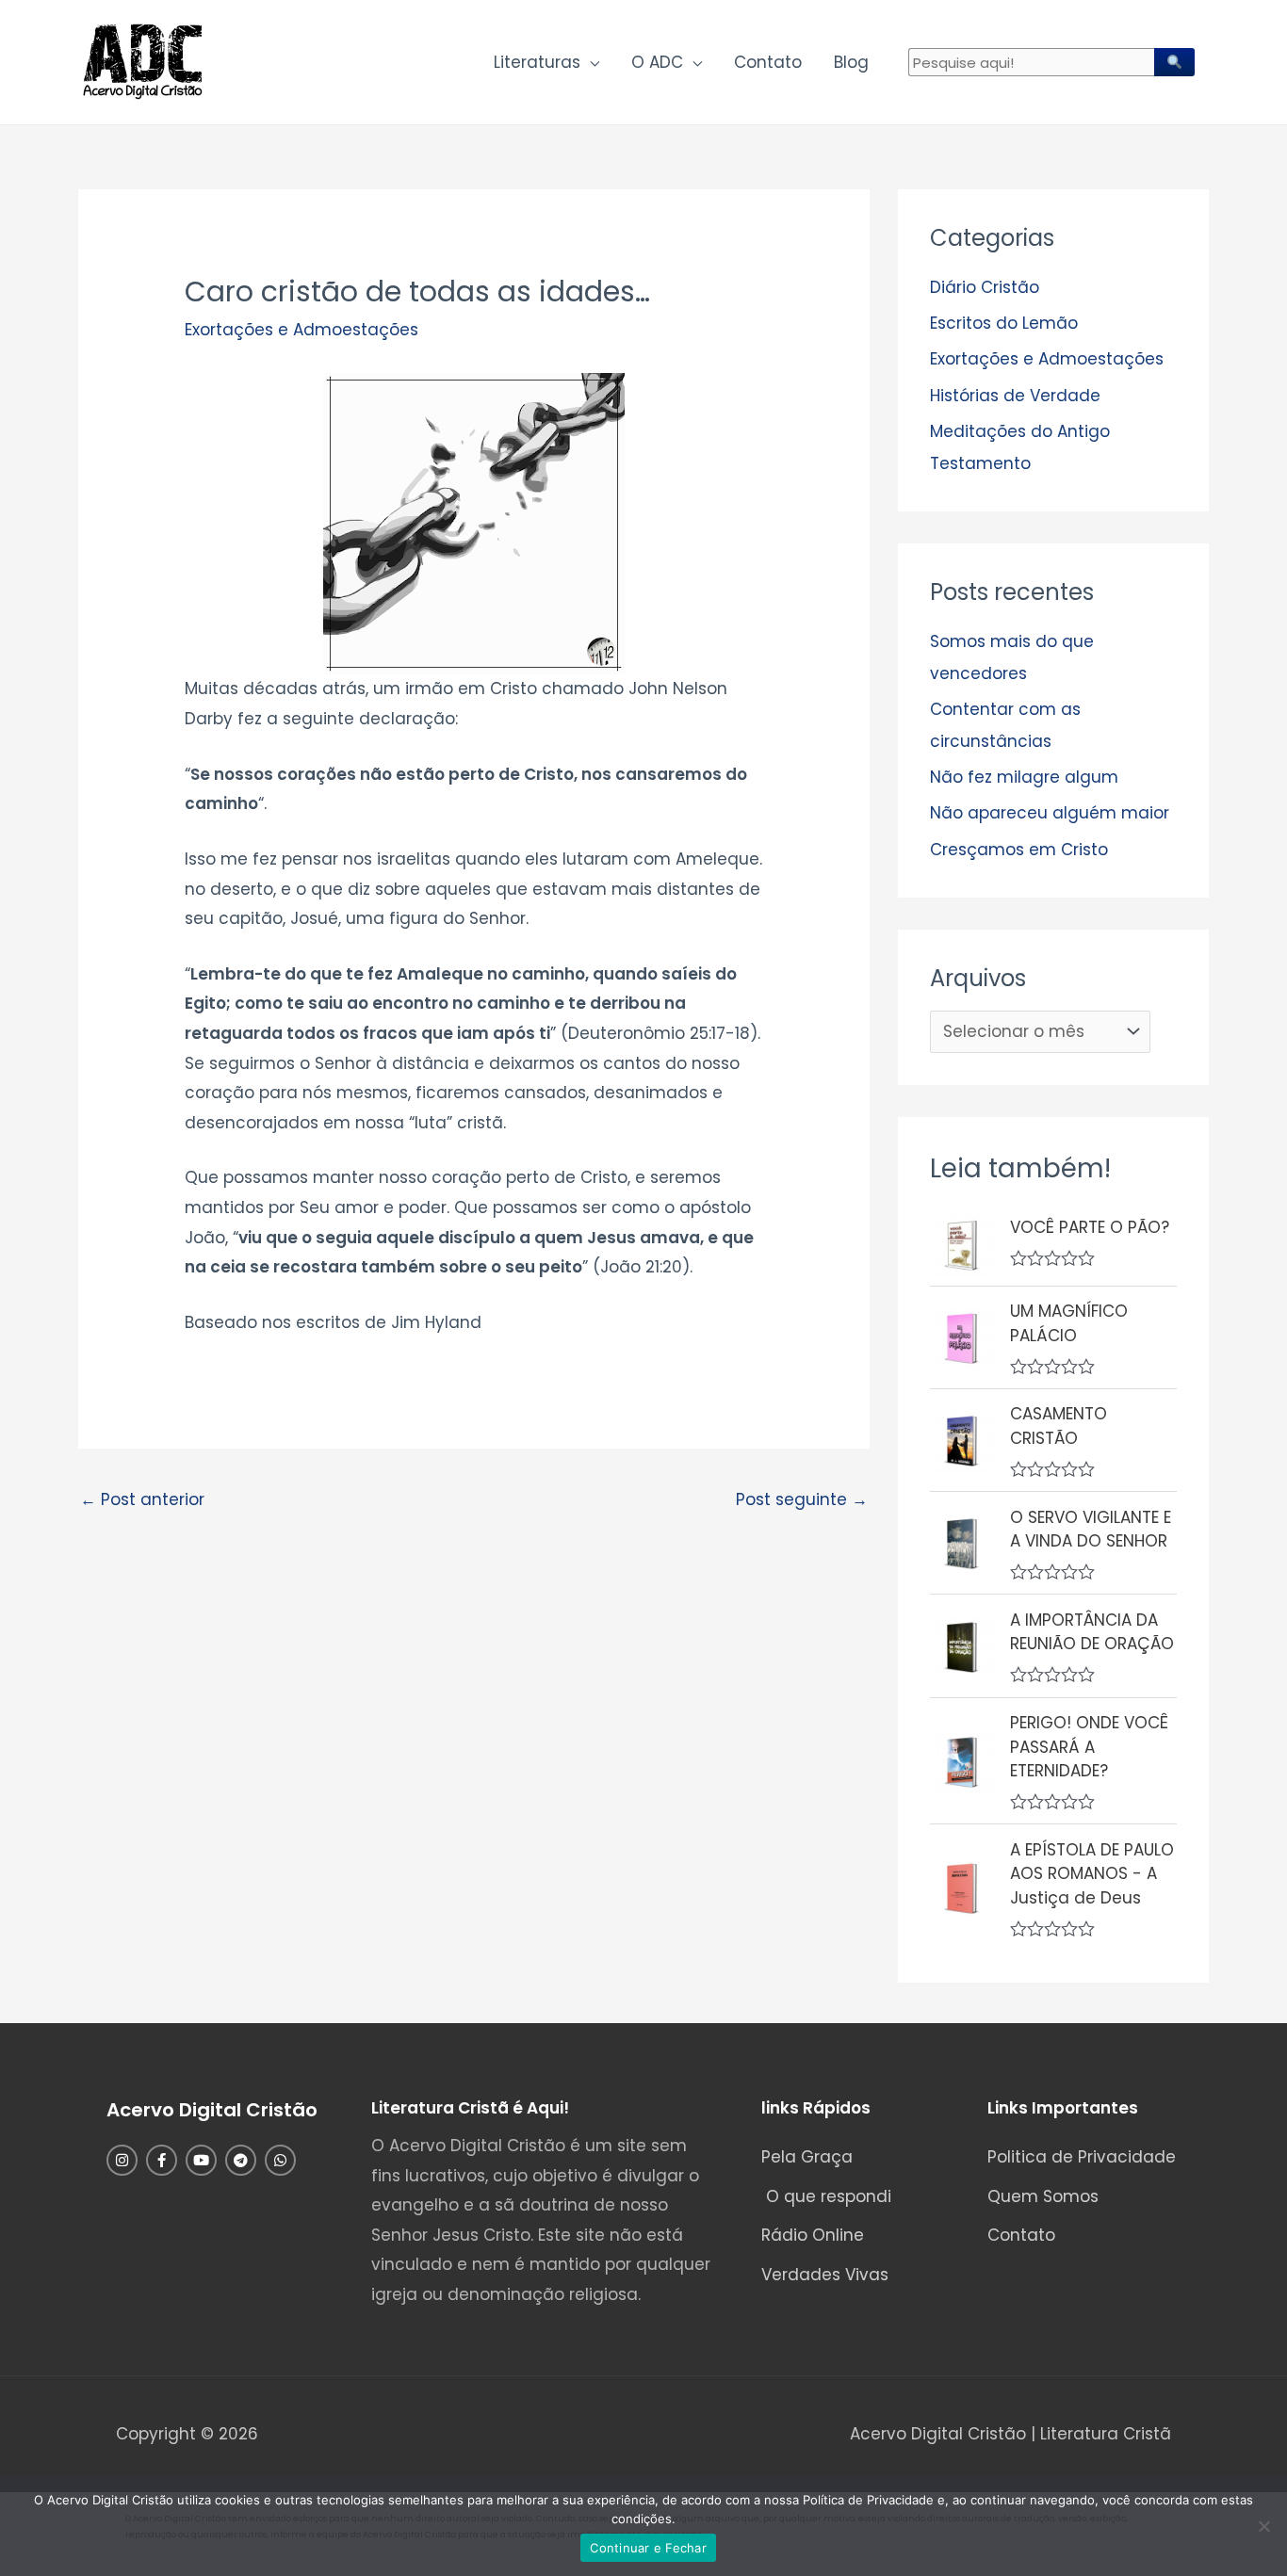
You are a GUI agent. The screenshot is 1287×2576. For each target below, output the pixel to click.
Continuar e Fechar (648, 2548)
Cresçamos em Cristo (1019, 850)
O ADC (657, 62)
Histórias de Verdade (1015, 396)
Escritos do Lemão (1004, 323)
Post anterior (142, 1499)
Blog (851, 62)
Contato (768, 62)
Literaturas (537, 62)
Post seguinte (802, 1499)
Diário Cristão (985, 287)
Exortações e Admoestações (301, 330)
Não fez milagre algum (1024, 777)
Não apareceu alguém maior (1050, 813)
